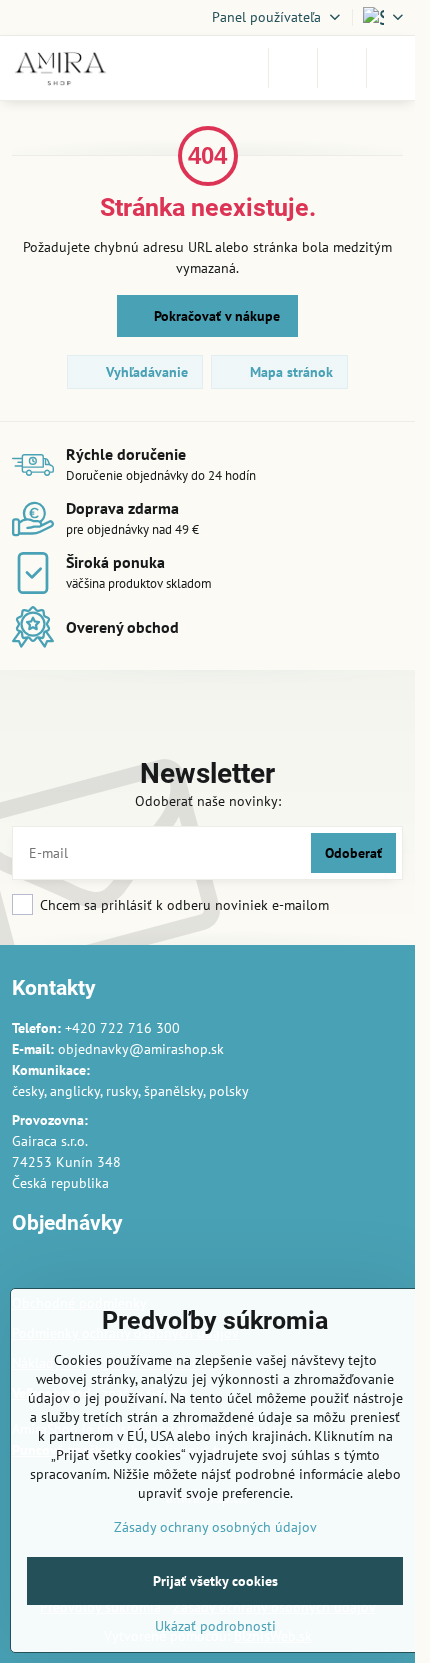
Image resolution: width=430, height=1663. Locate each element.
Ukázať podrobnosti (215, 1626)
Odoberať (353, 853)
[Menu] (391, 68)
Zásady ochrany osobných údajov (215, 1527)
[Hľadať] (293, 68)
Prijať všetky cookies (215, 1581)
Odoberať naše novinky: (208, 801)
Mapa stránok (289, 372)
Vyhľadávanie (145, 372)
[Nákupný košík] (342, 68)
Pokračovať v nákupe (215, 316)
